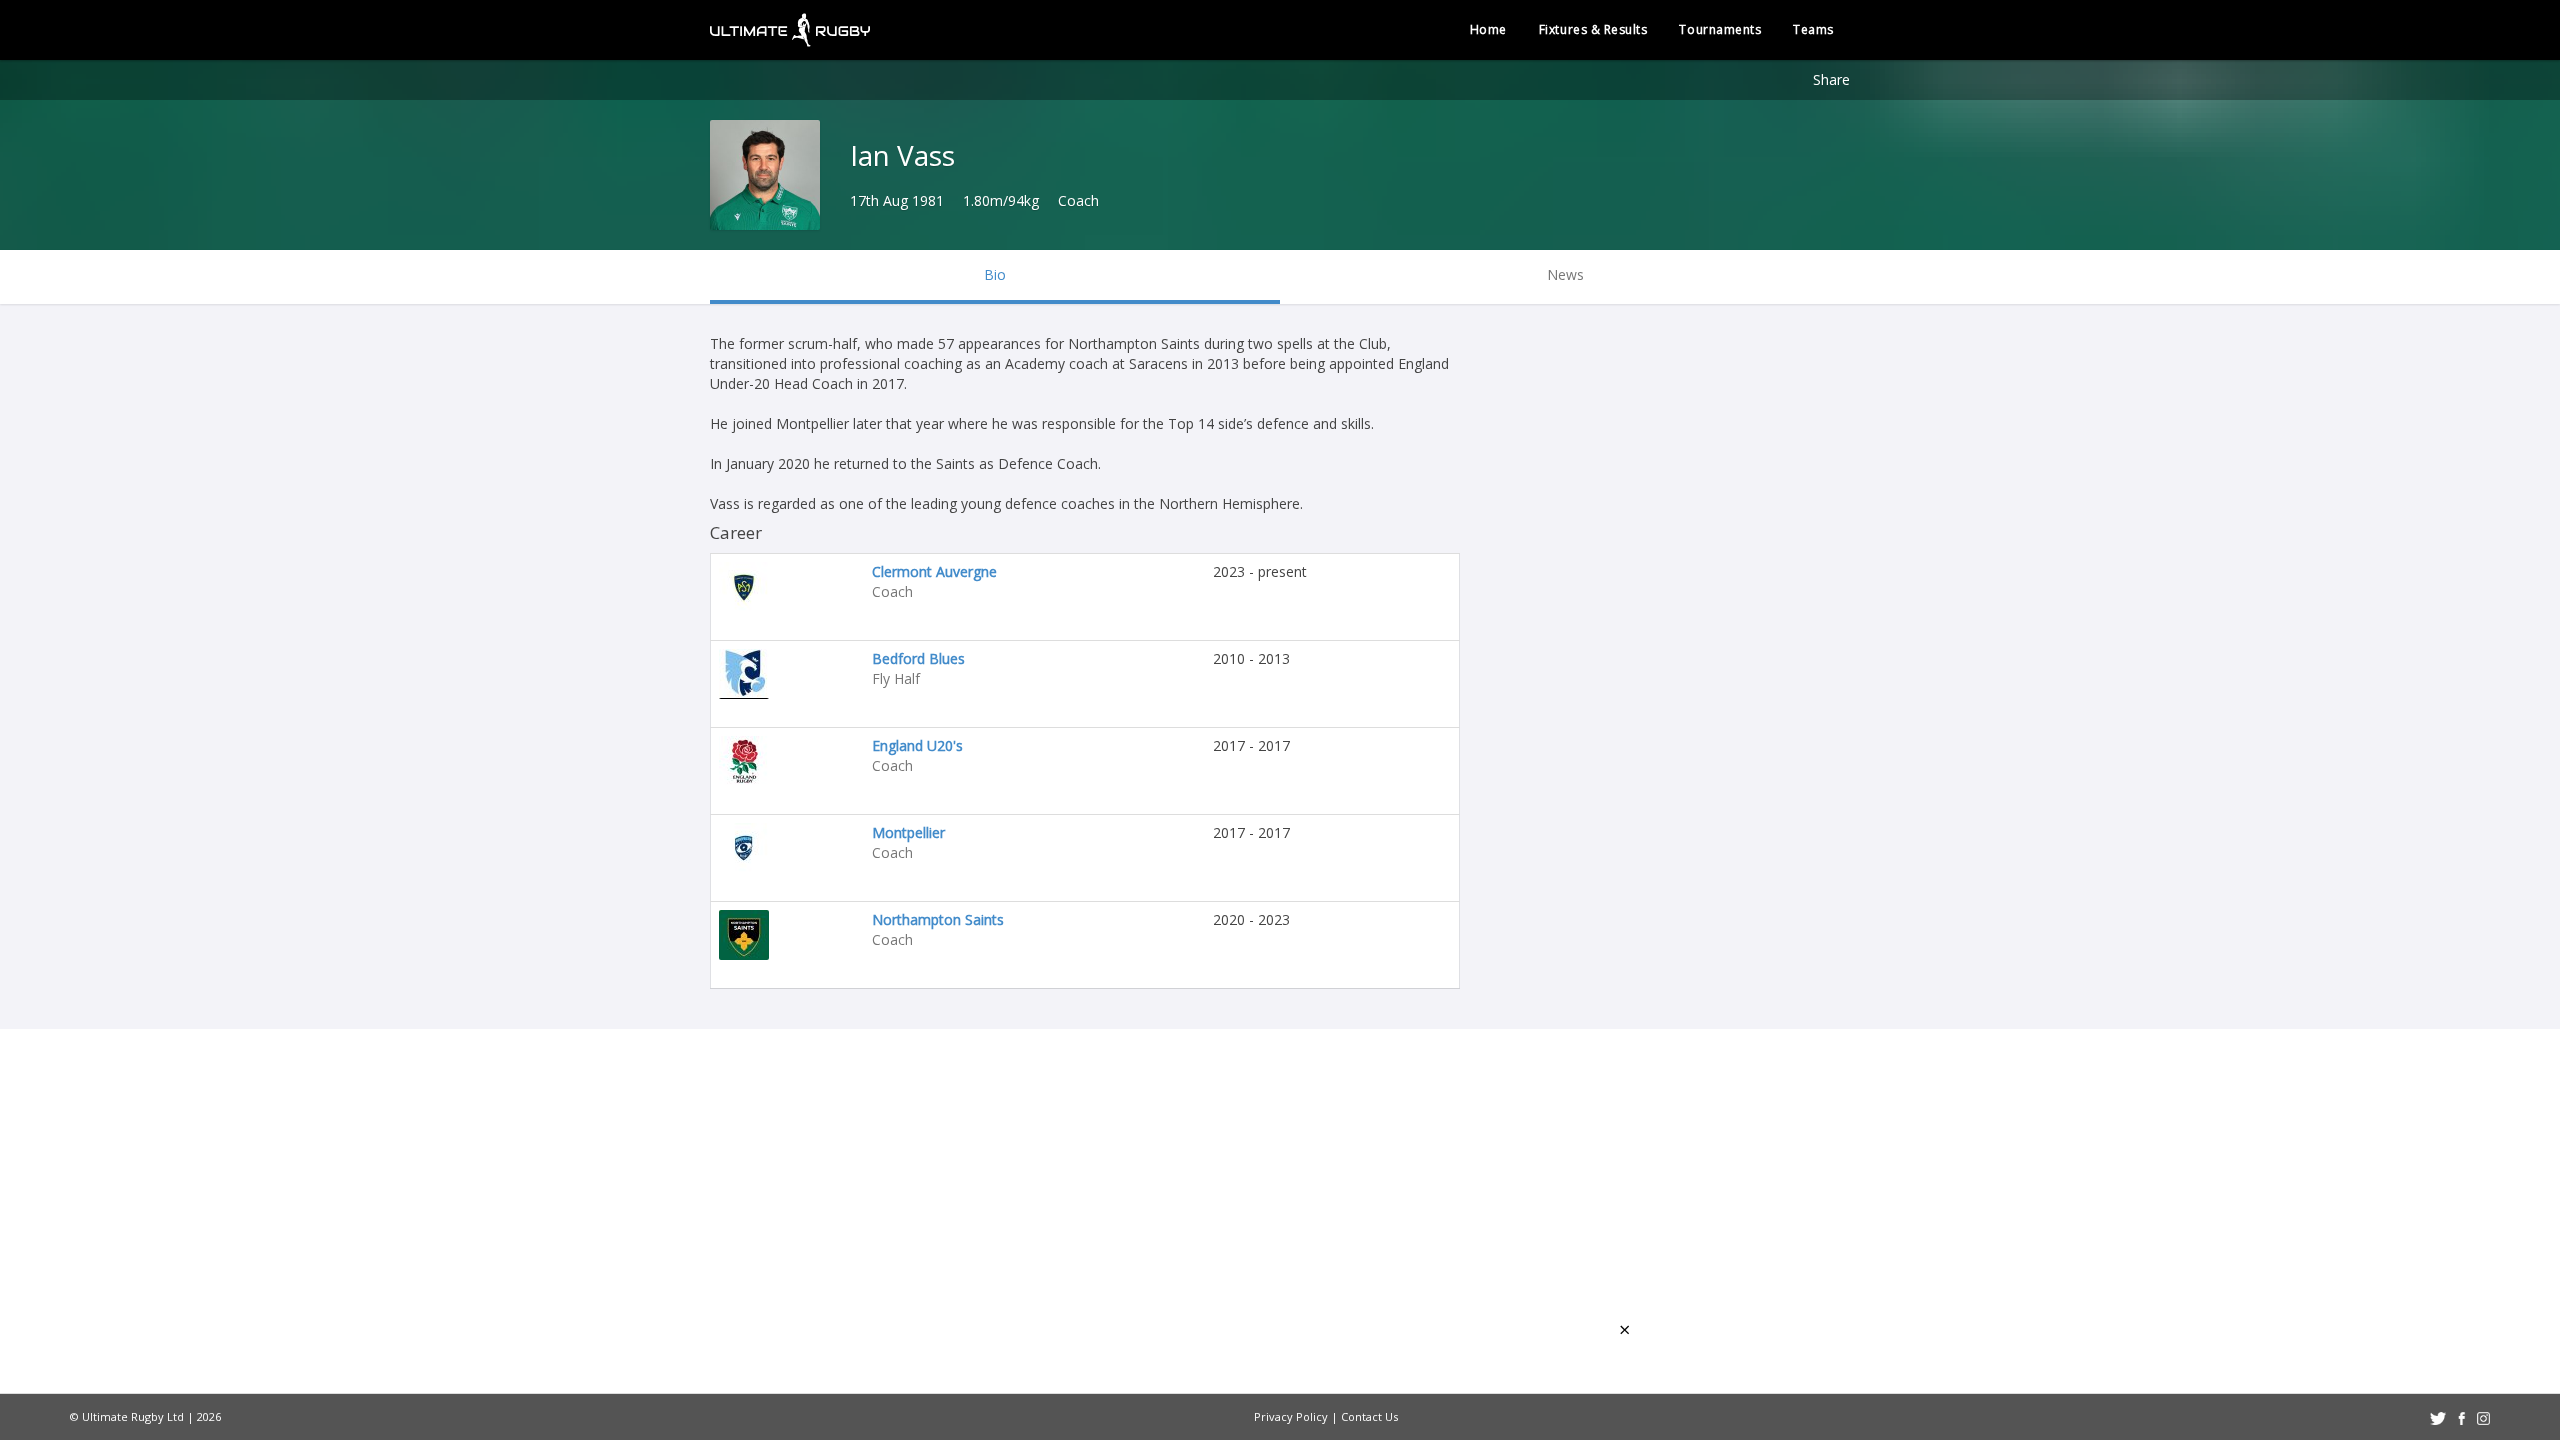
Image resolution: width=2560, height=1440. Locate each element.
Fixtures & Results (1593, 29)
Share (1831, 79)
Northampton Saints (938, 919)
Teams (1813, 29)
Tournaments (1720, 29)
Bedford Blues (918, 658)
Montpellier (908, 832)
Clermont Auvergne (934, 571)
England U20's (917, 745)
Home (1488, 29)
